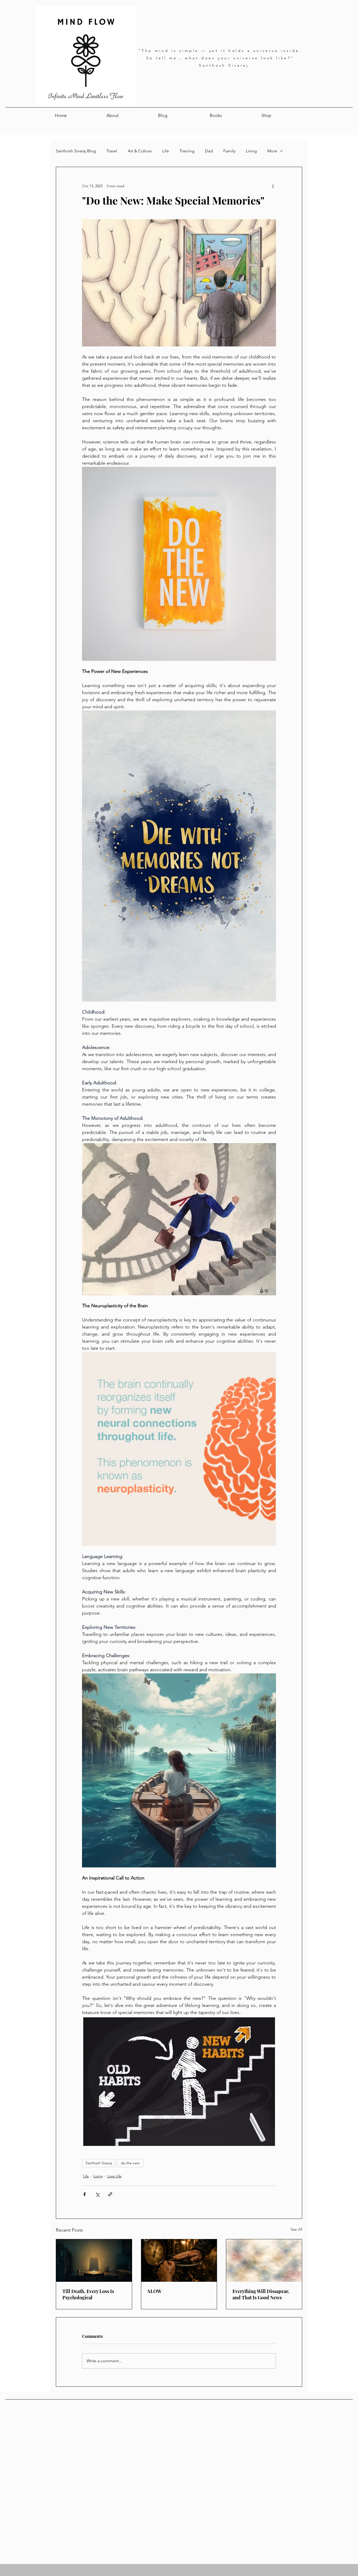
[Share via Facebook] (85, 2194)
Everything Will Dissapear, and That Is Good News (261, 2294)
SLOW (154, 2291)
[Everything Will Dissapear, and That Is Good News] (264, 2261)
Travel (112, 151)
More (272, 151)
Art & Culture (140, 151)
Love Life (114, 2176)
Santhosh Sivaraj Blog (76, 151)
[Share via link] (110, 2194)
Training (187, 151)
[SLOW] (179, 2261)
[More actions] (273, 186)
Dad (209, 151)
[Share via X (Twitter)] (97, 2194)
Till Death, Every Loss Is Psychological (88, 2294)
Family (229, 151)
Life (166, 151)
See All (296, 2229)
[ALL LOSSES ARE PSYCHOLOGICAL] (94, 2261)
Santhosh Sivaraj (99, 2163)
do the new (130, 2163)
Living (251, 151)
